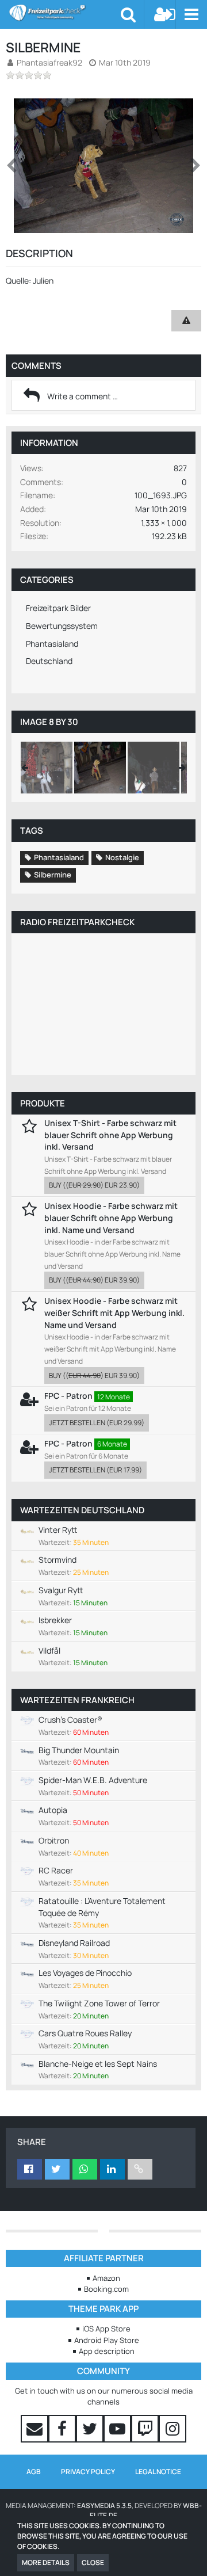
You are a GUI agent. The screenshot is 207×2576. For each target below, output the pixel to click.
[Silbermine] (47, 768)
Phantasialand (52, 644)
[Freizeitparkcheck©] (65, 13)
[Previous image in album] (11, 166)
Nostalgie (122, 857)
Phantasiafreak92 (49, 62)
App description (107, 2351)
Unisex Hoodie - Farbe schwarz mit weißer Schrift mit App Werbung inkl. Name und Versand (114, 1312)
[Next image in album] (195, 166)
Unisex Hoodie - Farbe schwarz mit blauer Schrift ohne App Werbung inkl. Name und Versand (111, 1218)
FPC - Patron (68, 1396)
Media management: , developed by (104, 2511)
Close (93, 2562)
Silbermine (53, 875)
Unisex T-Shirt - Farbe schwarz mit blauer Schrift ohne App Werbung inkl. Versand (110, 1135)
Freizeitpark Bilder (58, 608)
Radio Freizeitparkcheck (77, 922)
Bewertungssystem (62, 626)
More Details (46, 2562)
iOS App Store (106, 2329)
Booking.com (106, 2289)
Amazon (106, 2278)
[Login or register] (165, 14)
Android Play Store (107, 2340)
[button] (191, 14)
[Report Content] (186, 321)
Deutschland (49, 661)
